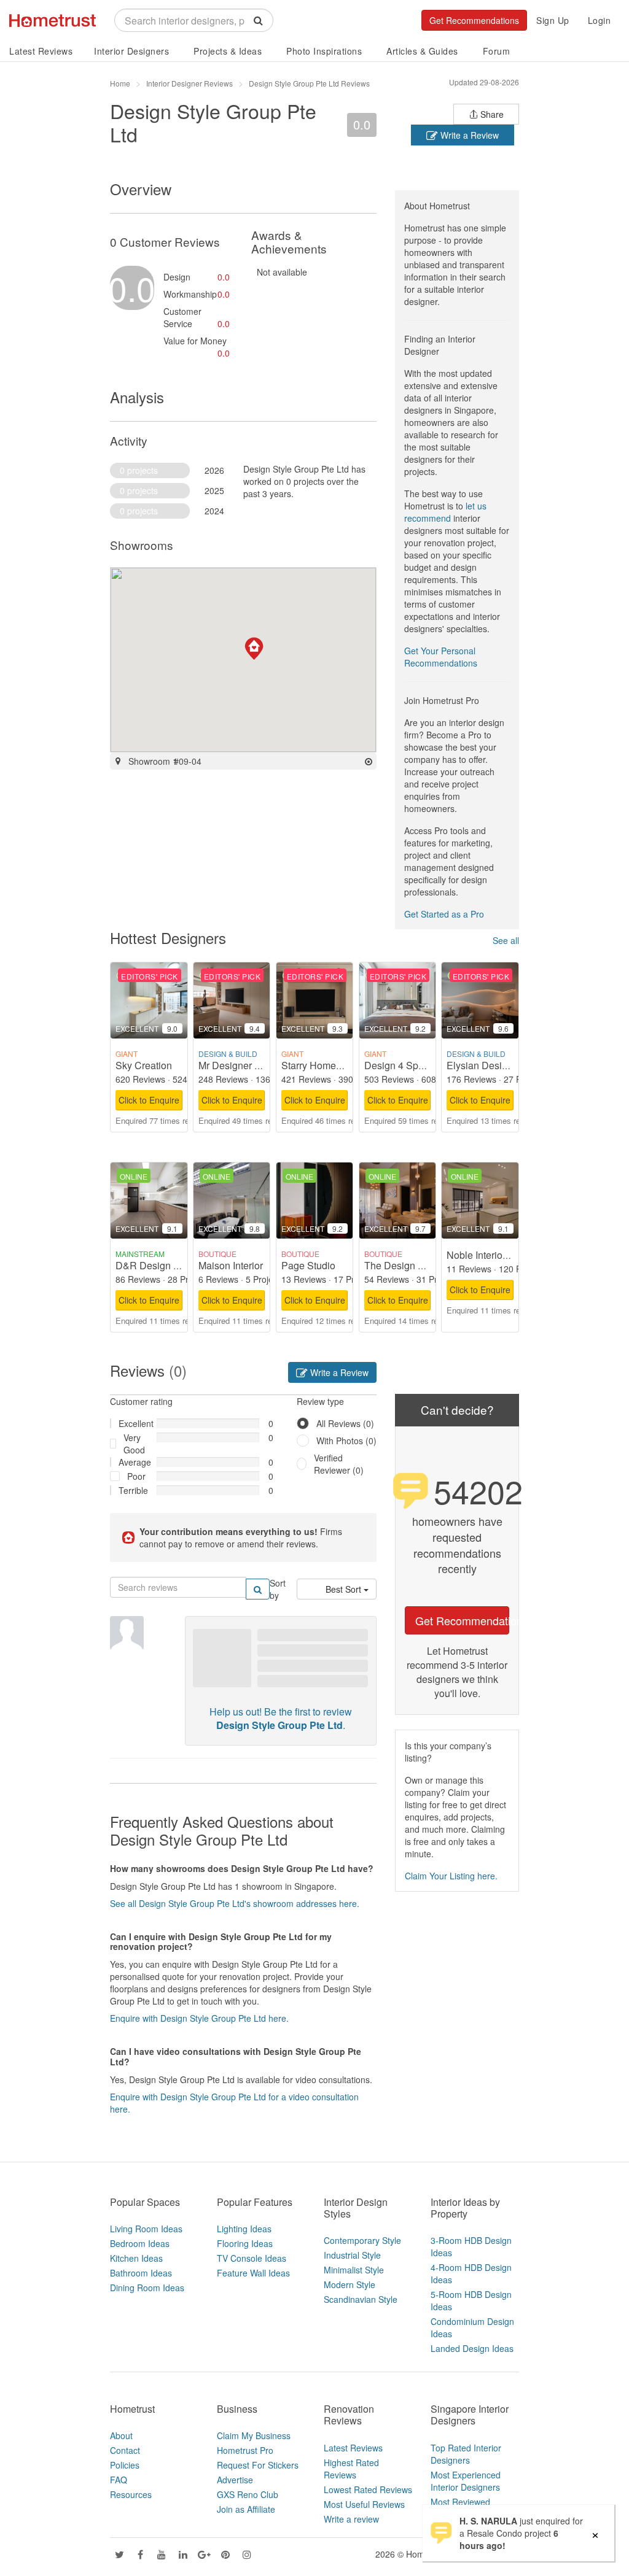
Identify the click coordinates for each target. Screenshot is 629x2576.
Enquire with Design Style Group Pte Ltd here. (199, 2018)
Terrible (133, 1490)
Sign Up (553, 20)
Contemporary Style (362, 2240)
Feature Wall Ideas (253, 2273)
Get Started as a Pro (444, 914)
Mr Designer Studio (240, 1065)
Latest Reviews (41, 51)
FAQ (119, 2480)
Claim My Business (254, 2435)
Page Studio (308, 1265)
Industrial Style (352, 2255)
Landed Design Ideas (472, 2348)
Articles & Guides (422, 51)
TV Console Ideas (252, 2258)
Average (133, 1462)
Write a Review (468, 135)
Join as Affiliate (246, 2509)
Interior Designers (131, 51)
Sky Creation (144, 1065)
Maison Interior (231, 1265)
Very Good (134, 1444)
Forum (497, 51)
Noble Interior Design (493, 1255)
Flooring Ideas (245, 2243)
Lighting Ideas (244, 2229)
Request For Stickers (258, 2465)
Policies (125, 2465)
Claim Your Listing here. (451, 1876)
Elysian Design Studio (495, 1065)
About (121, 2435)
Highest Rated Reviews (351, 2469)
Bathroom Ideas (141, 2273)
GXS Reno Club (248, 2494)
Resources (131, 2494)
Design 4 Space (399, 1065)
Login (600, 20)
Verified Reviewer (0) (339, 1464)
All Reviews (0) (345, 1423)
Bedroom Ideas (140, 2243)
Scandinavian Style (361, 2299)
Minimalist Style (354, 2270)
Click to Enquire (149, 1100)
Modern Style (350, 2284)
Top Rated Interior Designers (466, 2454)
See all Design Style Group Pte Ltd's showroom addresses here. (235, 1903)
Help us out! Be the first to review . (281, 1719)
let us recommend (445, 512)
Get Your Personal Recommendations (441, 657)
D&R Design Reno (156, 1265)
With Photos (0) (346, 1441)
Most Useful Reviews (364, 2504)
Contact (125, 2450)
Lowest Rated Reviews (368, 2489)
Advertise (235, 2480)
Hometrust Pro (245, 2450)
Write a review (351, 2519)
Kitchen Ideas (136, 2258)
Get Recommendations (474, 20)
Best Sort (345, 1589)
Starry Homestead (321, 1065)
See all (506, 940)
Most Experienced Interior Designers (466, 2481)
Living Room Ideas (146, 2229)
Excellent (133, 1423)
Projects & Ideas (228, 51)
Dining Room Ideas (147, 2288)
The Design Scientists (412, 1265)
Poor (136, 1476)
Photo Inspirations (324, 51)
